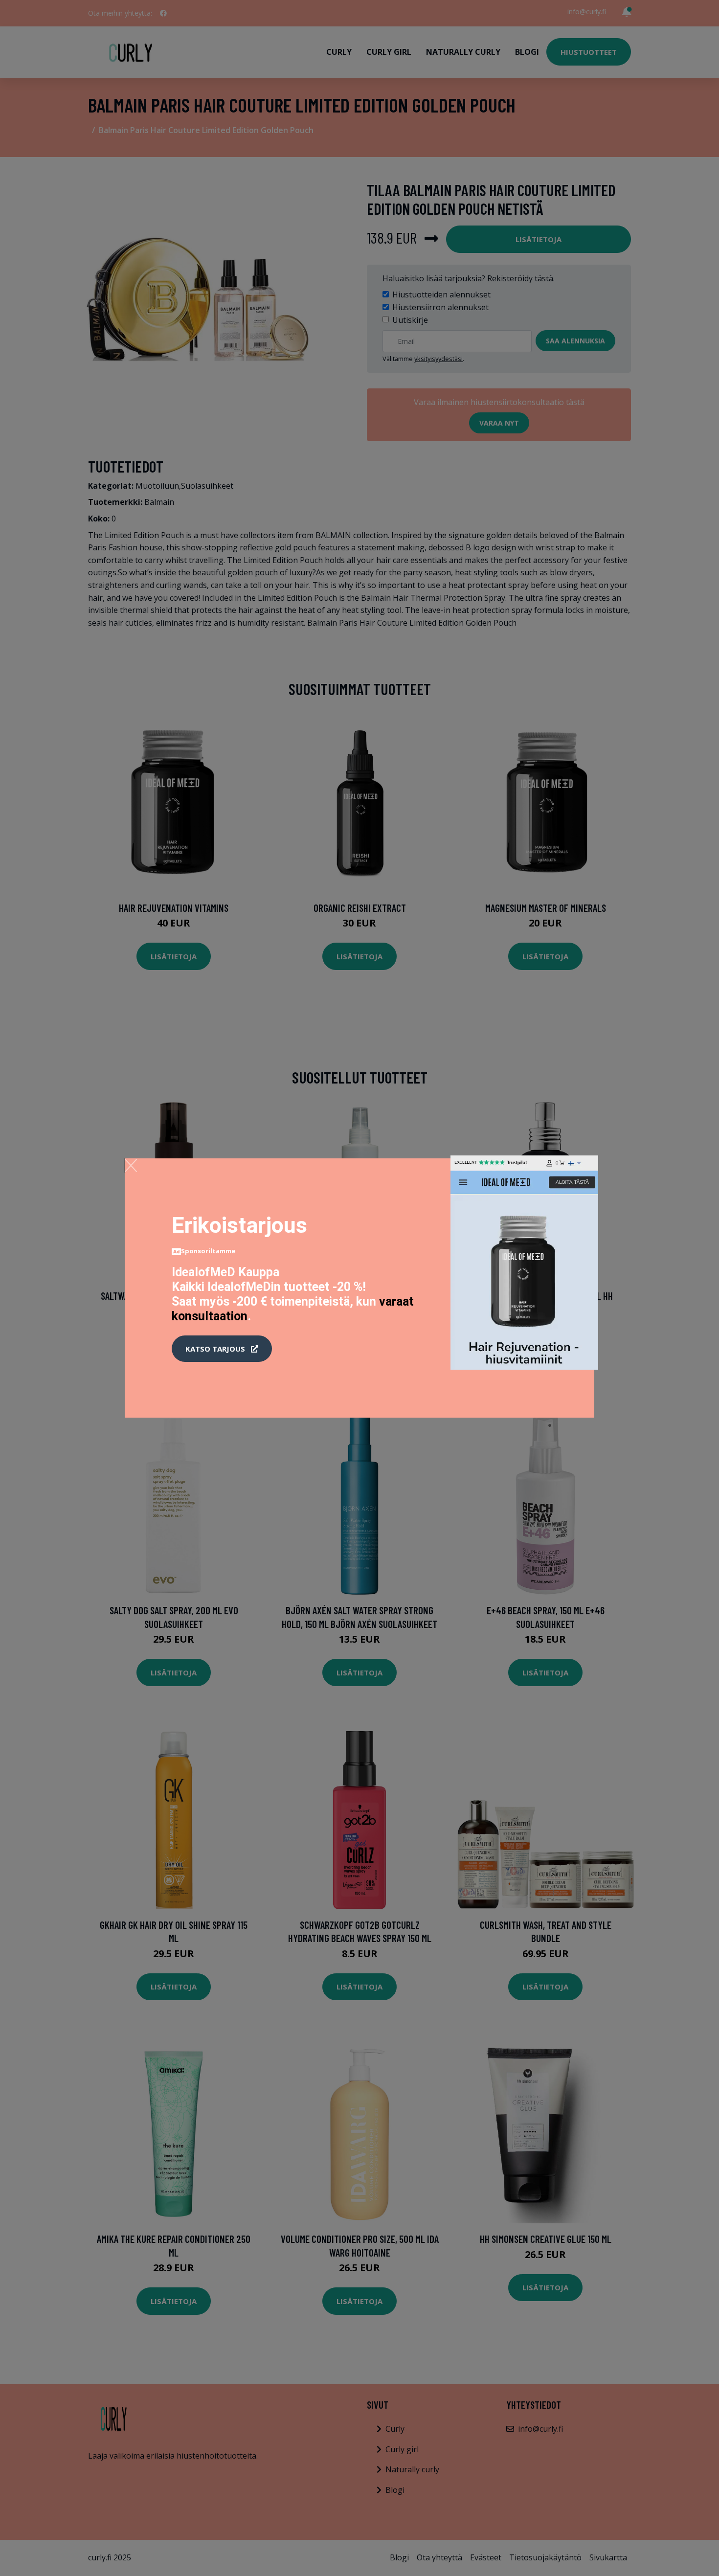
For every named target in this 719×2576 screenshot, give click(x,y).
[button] (222, 1349)
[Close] (131, 1165)
